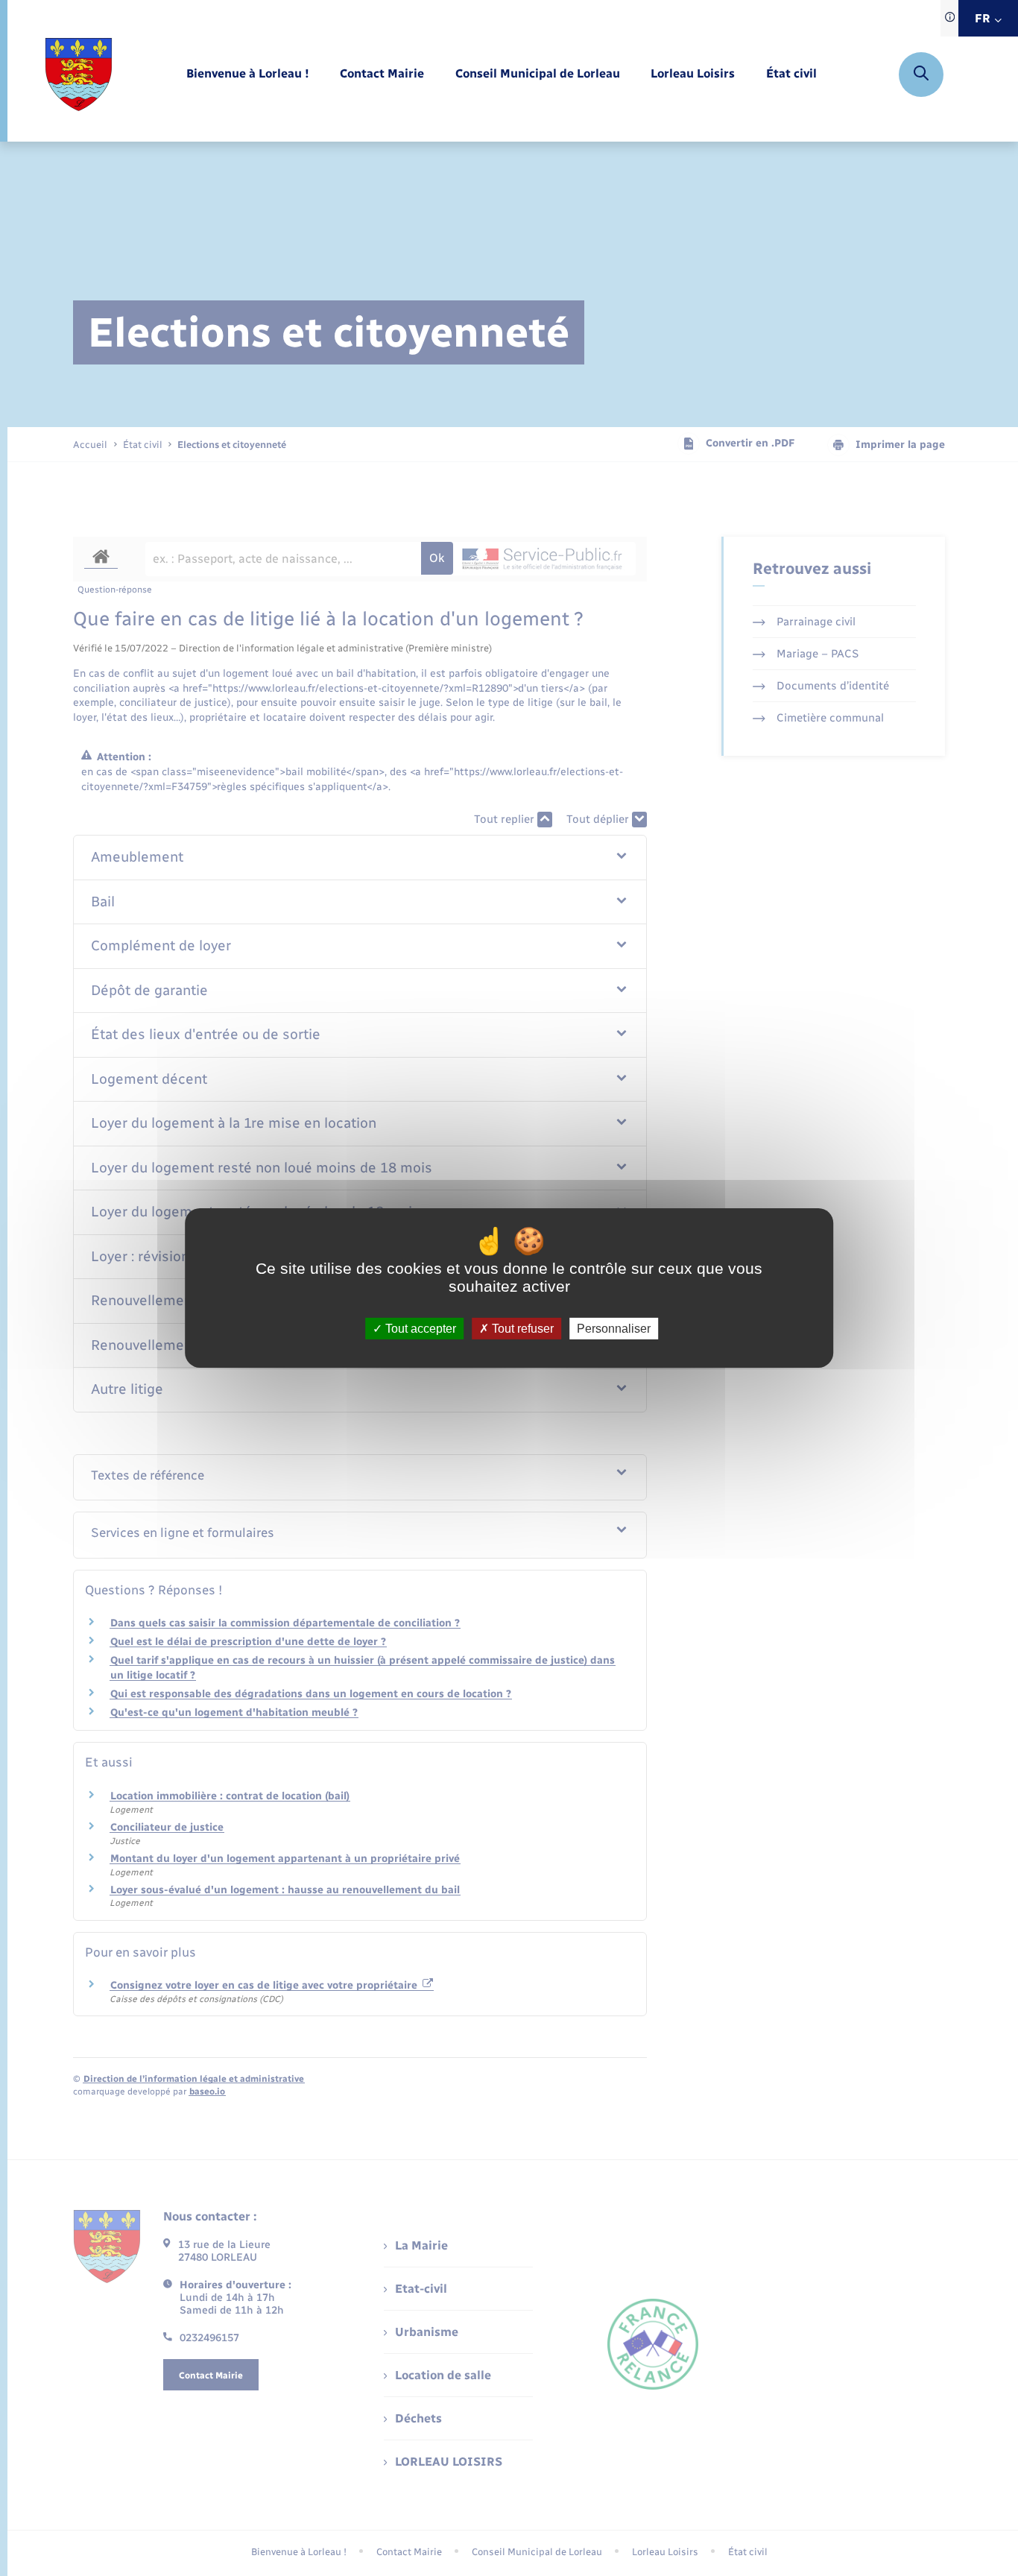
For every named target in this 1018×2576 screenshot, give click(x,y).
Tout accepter (419, 1329)
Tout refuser (521, 1329)
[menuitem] (248, 74)
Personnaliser (614, 1329)
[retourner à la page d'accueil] (79, 75)
